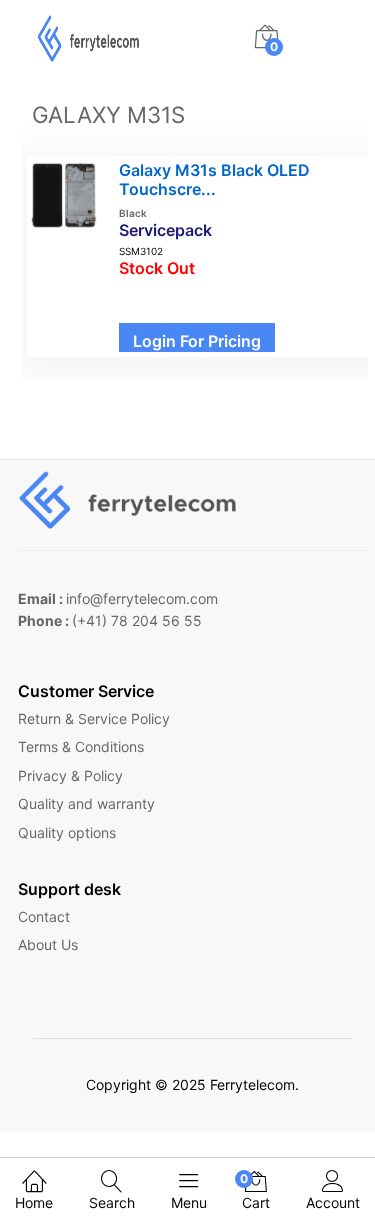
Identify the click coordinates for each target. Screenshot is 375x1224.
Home (34, 1202)
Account (333, 1202)
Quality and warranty (86, 803)
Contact (44, 916)
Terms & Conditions (81, 746)
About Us (48, 944)
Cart (256, 1191)
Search (112, 1202)
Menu (189, 1202)
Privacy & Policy (70, 775)
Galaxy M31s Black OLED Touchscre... (214, 179)
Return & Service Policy (94, 718)
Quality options (67, 832)
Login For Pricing (197, 341)
